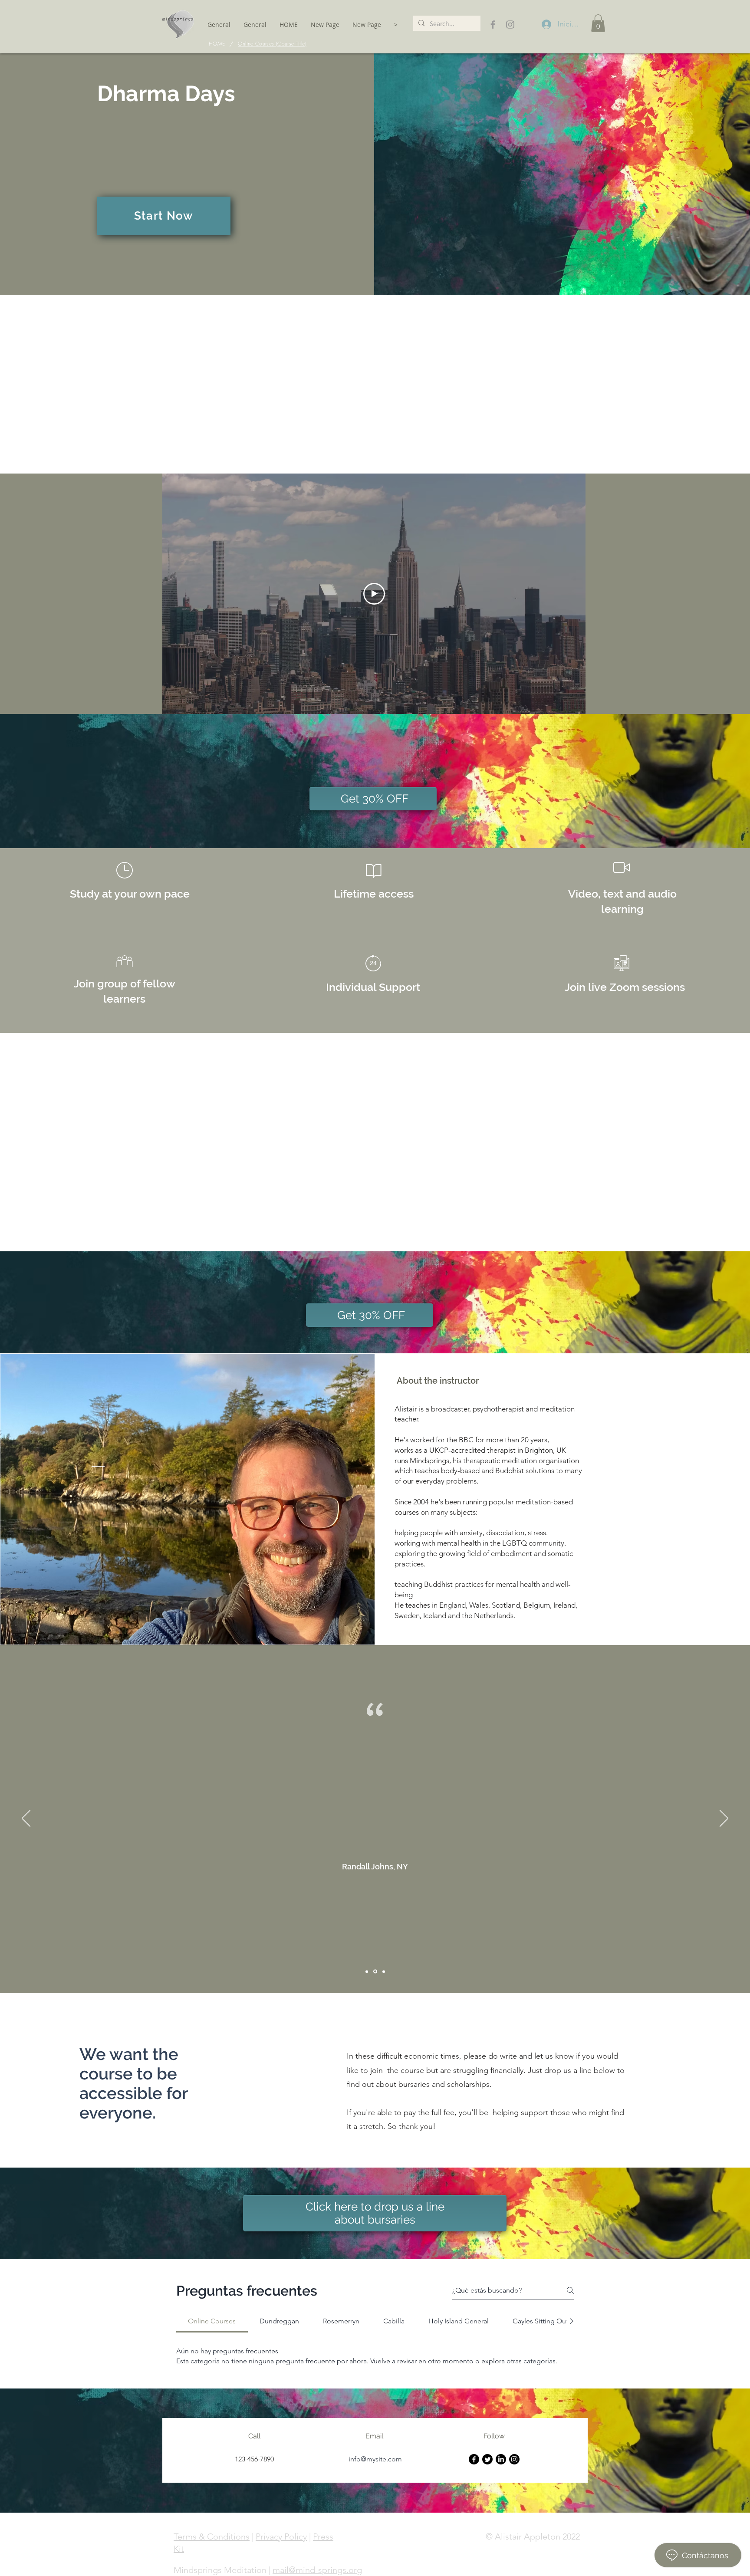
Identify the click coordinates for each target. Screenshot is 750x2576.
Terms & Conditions (212, 2537)
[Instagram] (514, 2459)
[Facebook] (474, 2459)
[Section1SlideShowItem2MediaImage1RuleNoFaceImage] (375, 1972)
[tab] (212, 2321)
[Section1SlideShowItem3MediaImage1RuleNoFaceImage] (384, 1971)
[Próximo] (724, 1819)
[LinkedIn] (501, 2459)
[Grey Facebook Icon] (493, 25)
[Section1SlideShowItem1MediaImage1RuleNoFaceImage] (367, 1971)
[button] (598, 23)
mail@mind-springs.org (317, 2570)
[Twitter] (487, 2459)
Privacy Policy (281, 2537)
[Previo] (26, 1819)
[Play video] (374, 594)
